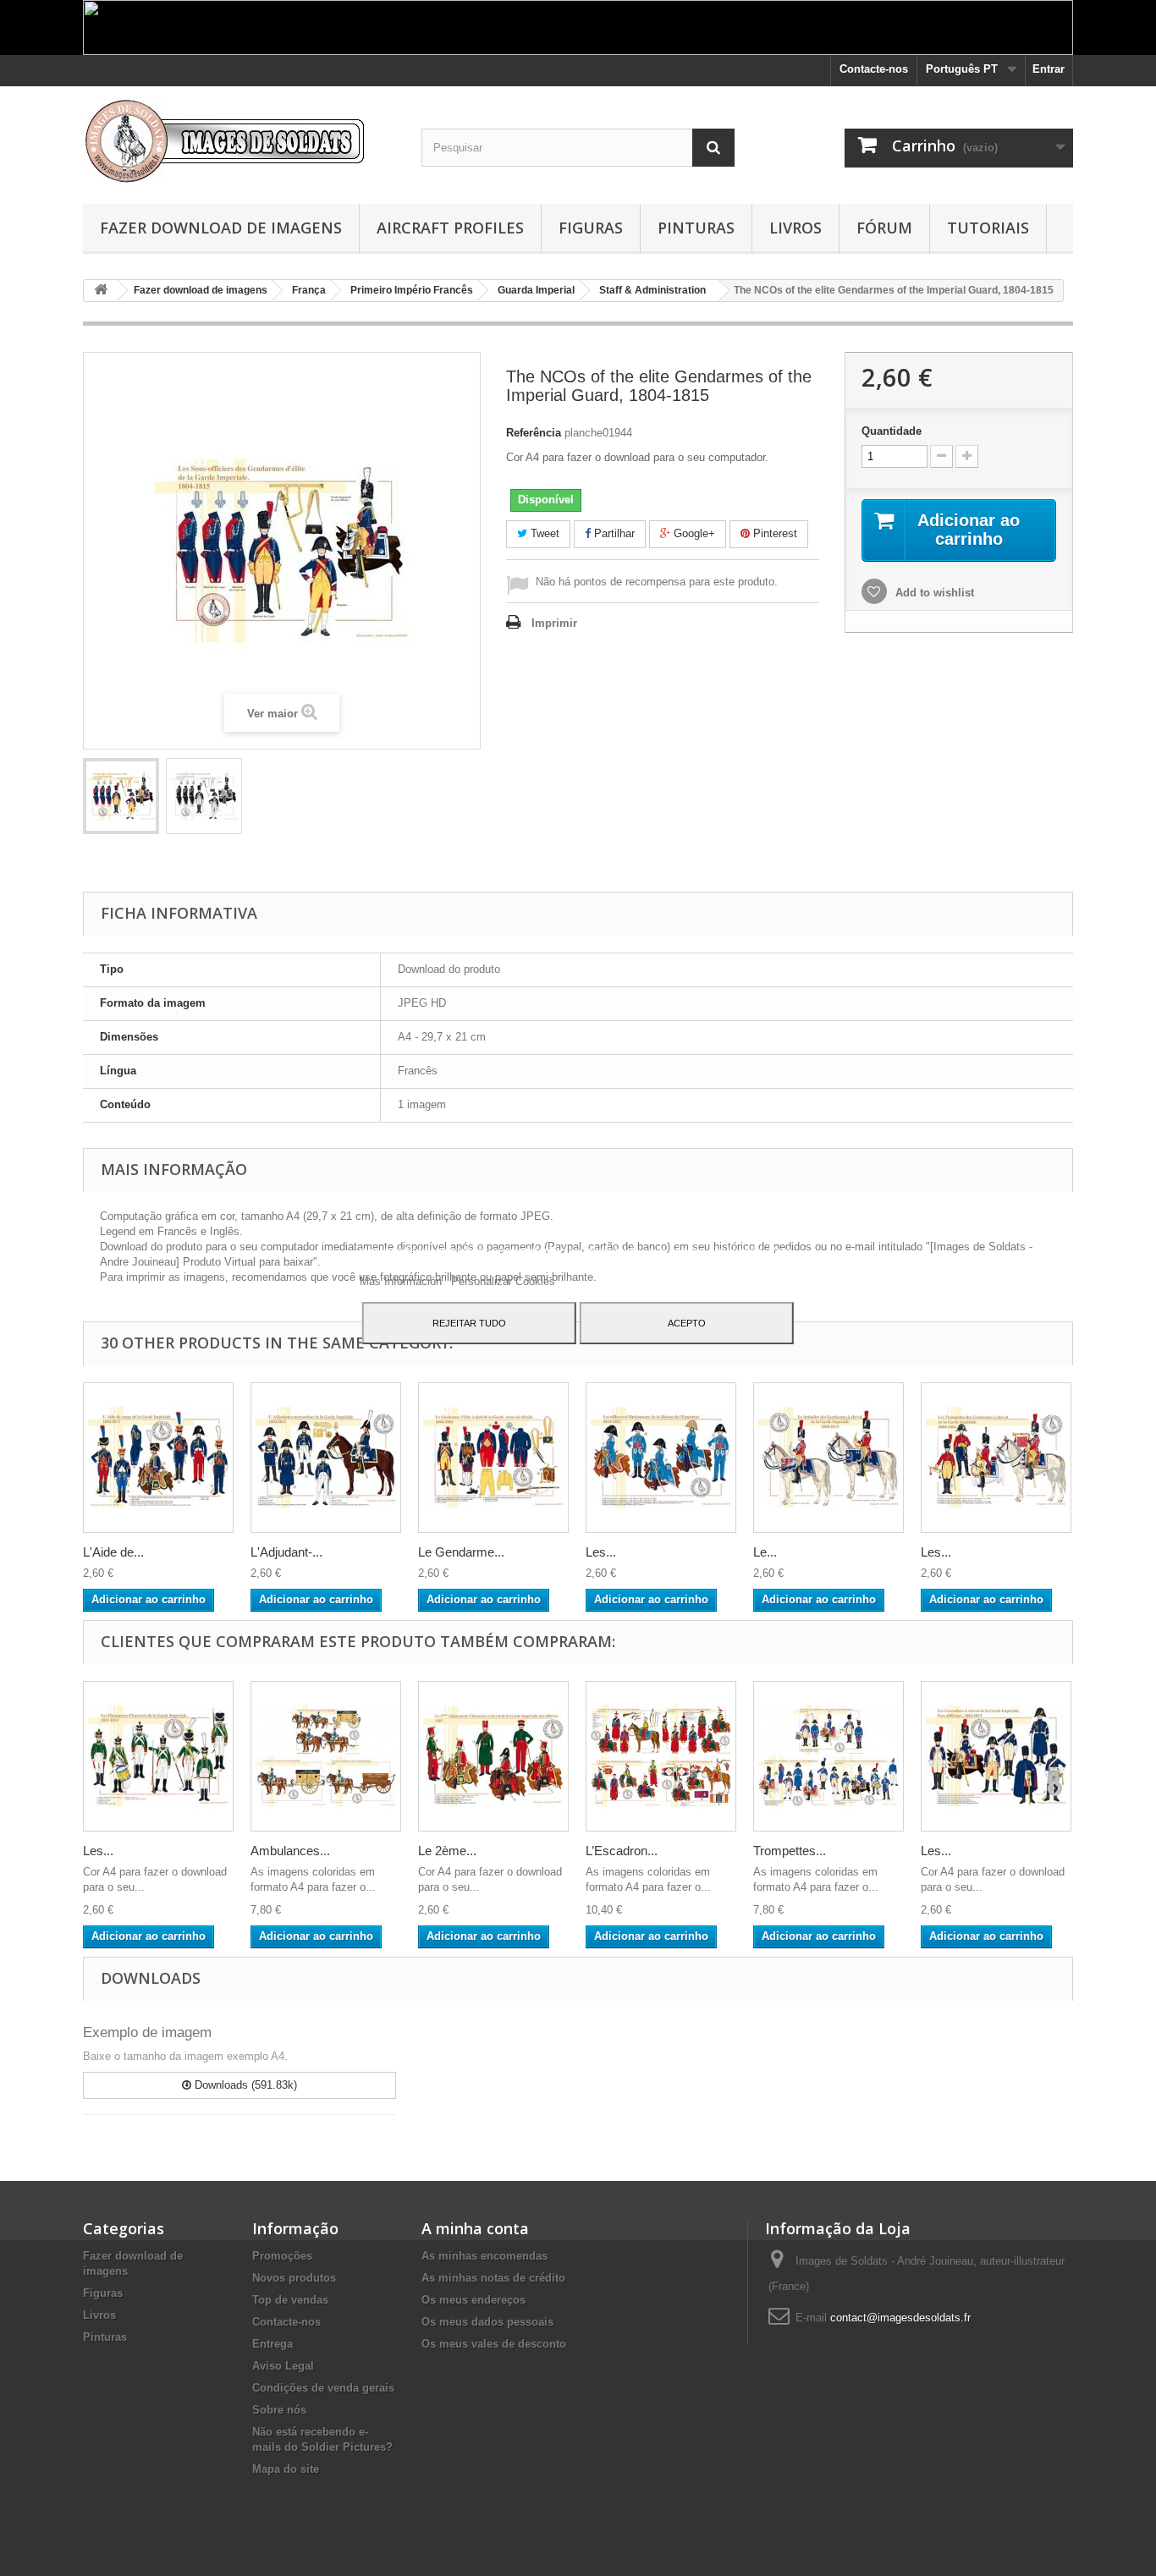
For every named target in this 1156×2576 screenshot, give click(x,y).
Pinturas (696, 228)
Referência (534, 433)
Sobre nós (279, 2410)
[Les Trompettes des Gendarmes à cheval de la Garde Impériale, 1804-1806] (996, 1458)
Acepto (687, 1323)
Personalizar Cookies (503, 1281)
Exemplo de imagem (147, 2032)
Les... (601, 1552)
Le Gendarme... (461, 1552)
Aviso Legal (283, 2366)
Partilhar (613, 533)
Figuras (591, 228)
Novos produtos (294, 2278)
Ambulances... (290, 1851)
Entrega (272, 2344)
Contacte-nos (874, 69)
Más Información (402, 1281)
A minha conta (475, 2228)
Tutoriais (988, 228)
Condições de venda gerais (323, 2388)
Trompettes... (790, 1851)
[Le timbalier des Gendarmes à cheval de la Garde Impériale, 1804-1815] (828, 1458)
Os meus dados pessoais (487, 2322)
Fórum (884, 228)
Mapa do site (286, 2469)
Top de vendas (290, 2300)
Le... (765, 1552)
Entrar (1049, 69)
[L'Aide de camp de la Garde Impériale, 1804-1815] (158, 1458)
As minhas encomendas (484, 2256)
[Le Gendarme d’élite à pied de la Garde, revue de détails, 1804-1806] (493, 1458)
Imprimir (554, 623)
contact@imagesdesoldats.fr (900, 2318)
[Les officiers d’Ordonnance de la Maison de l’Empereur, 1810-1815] (661, 1458)
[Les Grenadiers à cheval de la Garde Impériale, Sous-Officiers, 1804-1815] (996, 1756)
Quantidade (892, 431)
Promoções (282, 2256)
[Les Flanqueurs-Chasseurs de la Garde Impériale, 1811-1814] (158, 1756)
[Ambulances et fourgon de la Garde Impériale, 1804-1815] (326, 1756)
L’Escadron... (622, 1851)
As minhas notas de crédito (493, 2278)
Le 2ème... (447, 1851)
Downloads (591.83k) (244, 2085)
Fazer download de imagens (221, 228)
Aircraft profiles (450, 228)
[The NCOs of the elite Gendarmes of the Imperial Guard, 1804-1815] (121, 796)
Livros (795, 228)
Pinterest (773, 533)
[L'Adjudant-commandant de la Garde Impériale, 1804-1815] (326, 1458)
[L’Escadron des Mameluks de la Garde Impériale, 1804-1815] (661, 1756)
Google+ (693, 533)
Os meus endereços (473, 2300)
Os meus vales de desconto (494, 2344)
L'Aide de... (113, 1552)
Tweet (543, 533)
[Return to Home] (101, 291)
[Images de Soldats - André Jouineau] (239, 141)
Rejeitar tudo (469, 1323)
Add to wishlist (933, 593)
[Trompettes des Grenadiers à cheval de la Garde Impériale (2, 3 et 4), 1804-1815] (828, 1756)
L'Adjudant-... (286, 1552)
